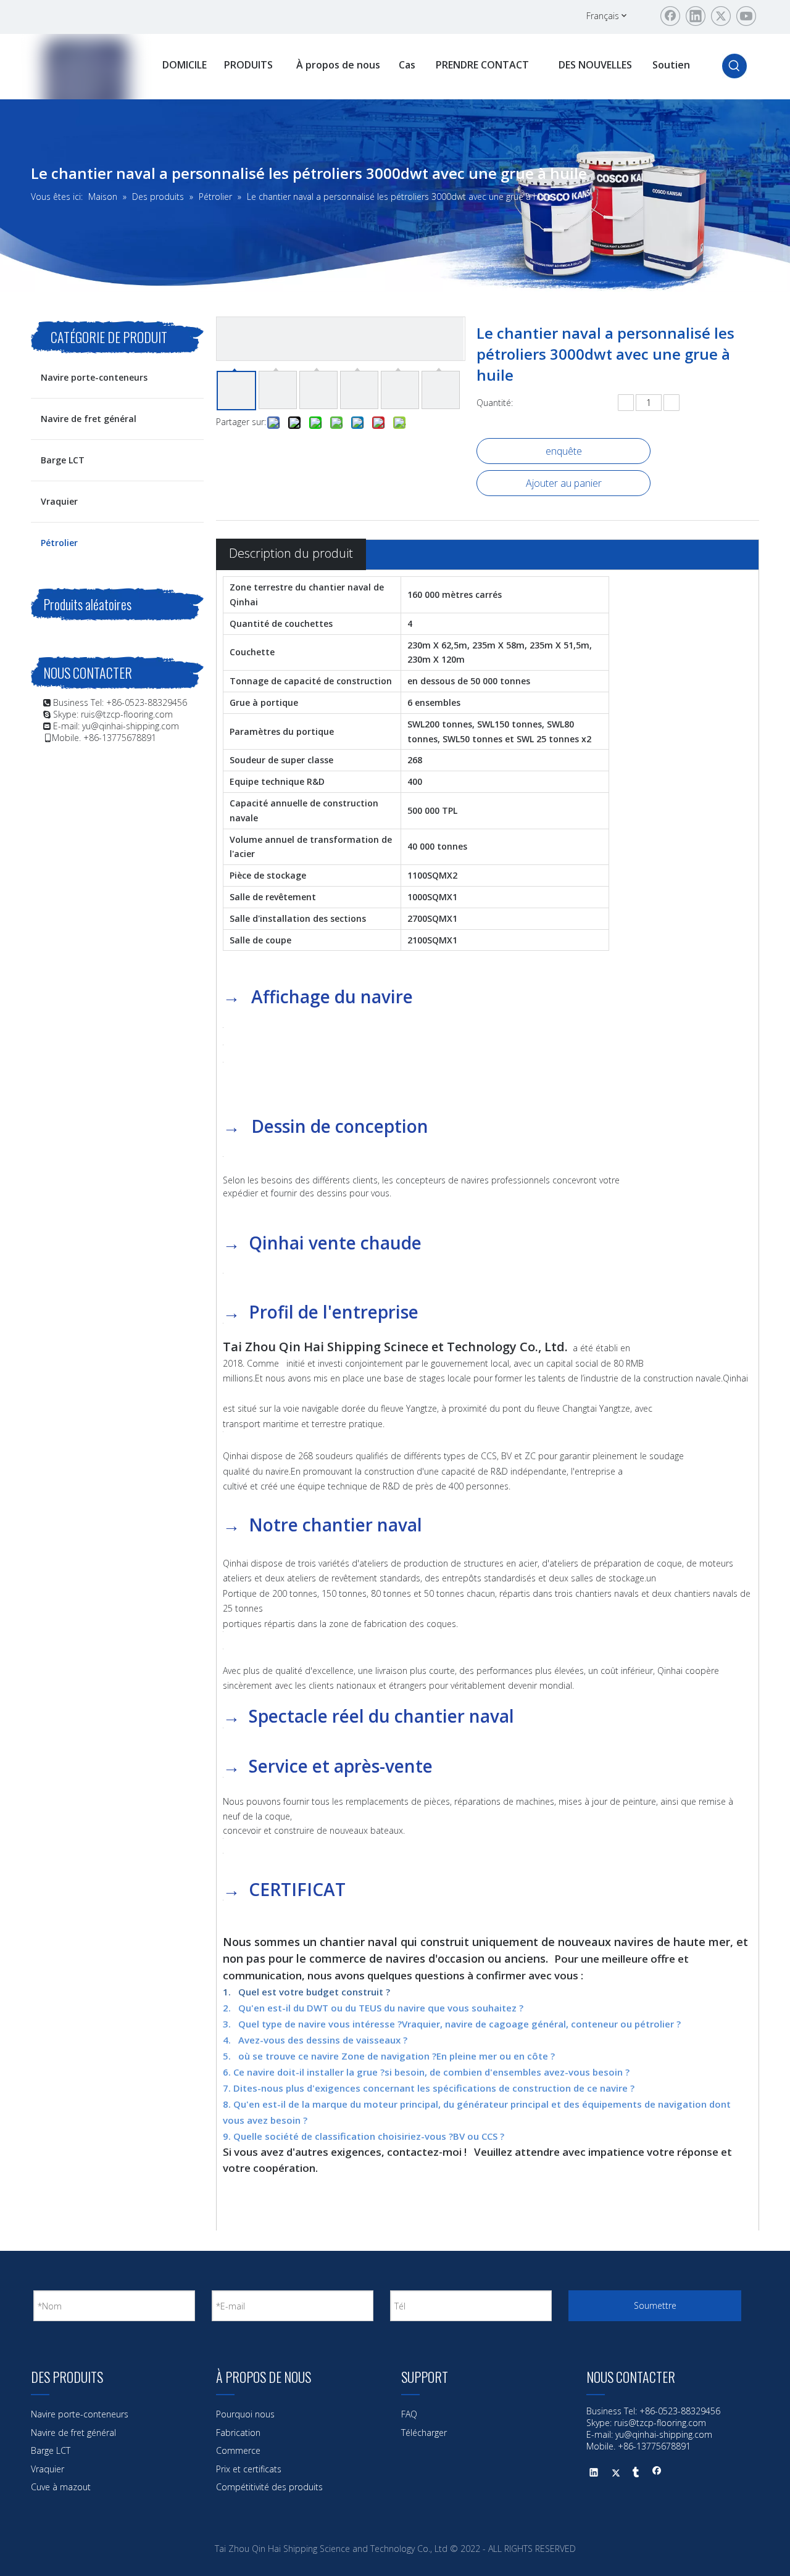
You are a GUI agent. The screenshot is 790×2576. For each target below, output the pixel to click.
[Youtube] (746, 16)
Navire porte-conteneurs (94, 377)
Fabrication (238, 2433)
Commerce (238, 2450)
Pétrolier (59, 543)
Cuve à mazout (61, 2487)
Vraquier (59, 501)
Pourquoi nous (245, 2414)
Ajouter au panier (564, 483)
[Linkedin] (696, 16)
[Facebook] (670, 16)
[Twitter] (721, 16)
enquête (564, 451)
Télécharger (424, 2433)
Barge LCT (63, 460)
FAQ (409, 2414)
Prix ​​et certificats (249, 2469)
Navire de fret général (89, 419)
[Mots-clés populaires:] (734, 66)
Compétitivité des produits (269, 2487)
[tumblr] (636, 2474)
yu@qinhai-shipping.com (131, 726)
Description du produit (291, 553)
